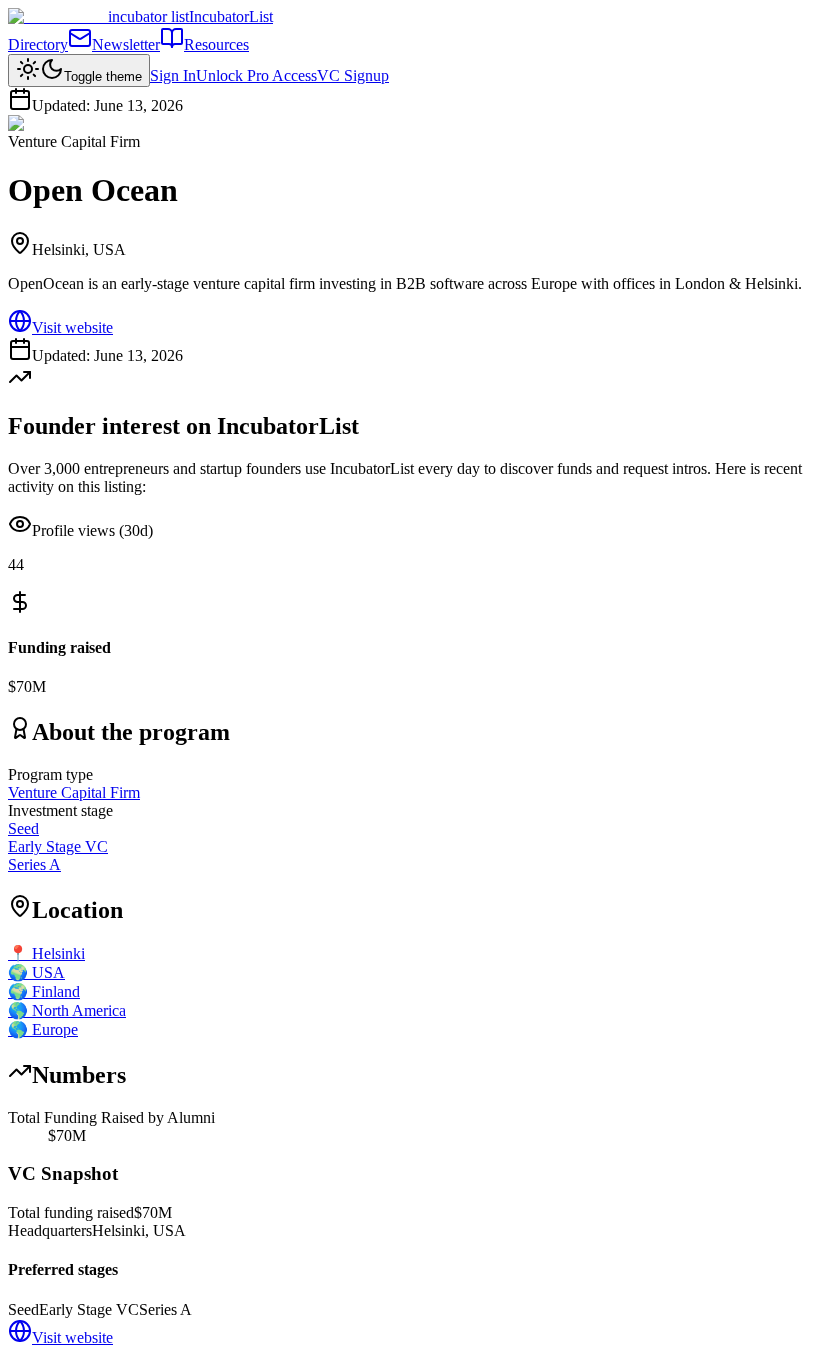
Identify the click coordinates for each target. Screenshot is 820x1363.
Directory (38, 44)
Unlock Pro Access (256, 75)
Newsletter (126, 44)
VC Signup (353, 75)
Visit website (72, 327)
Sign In (173, 75)
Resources (216, 44)
